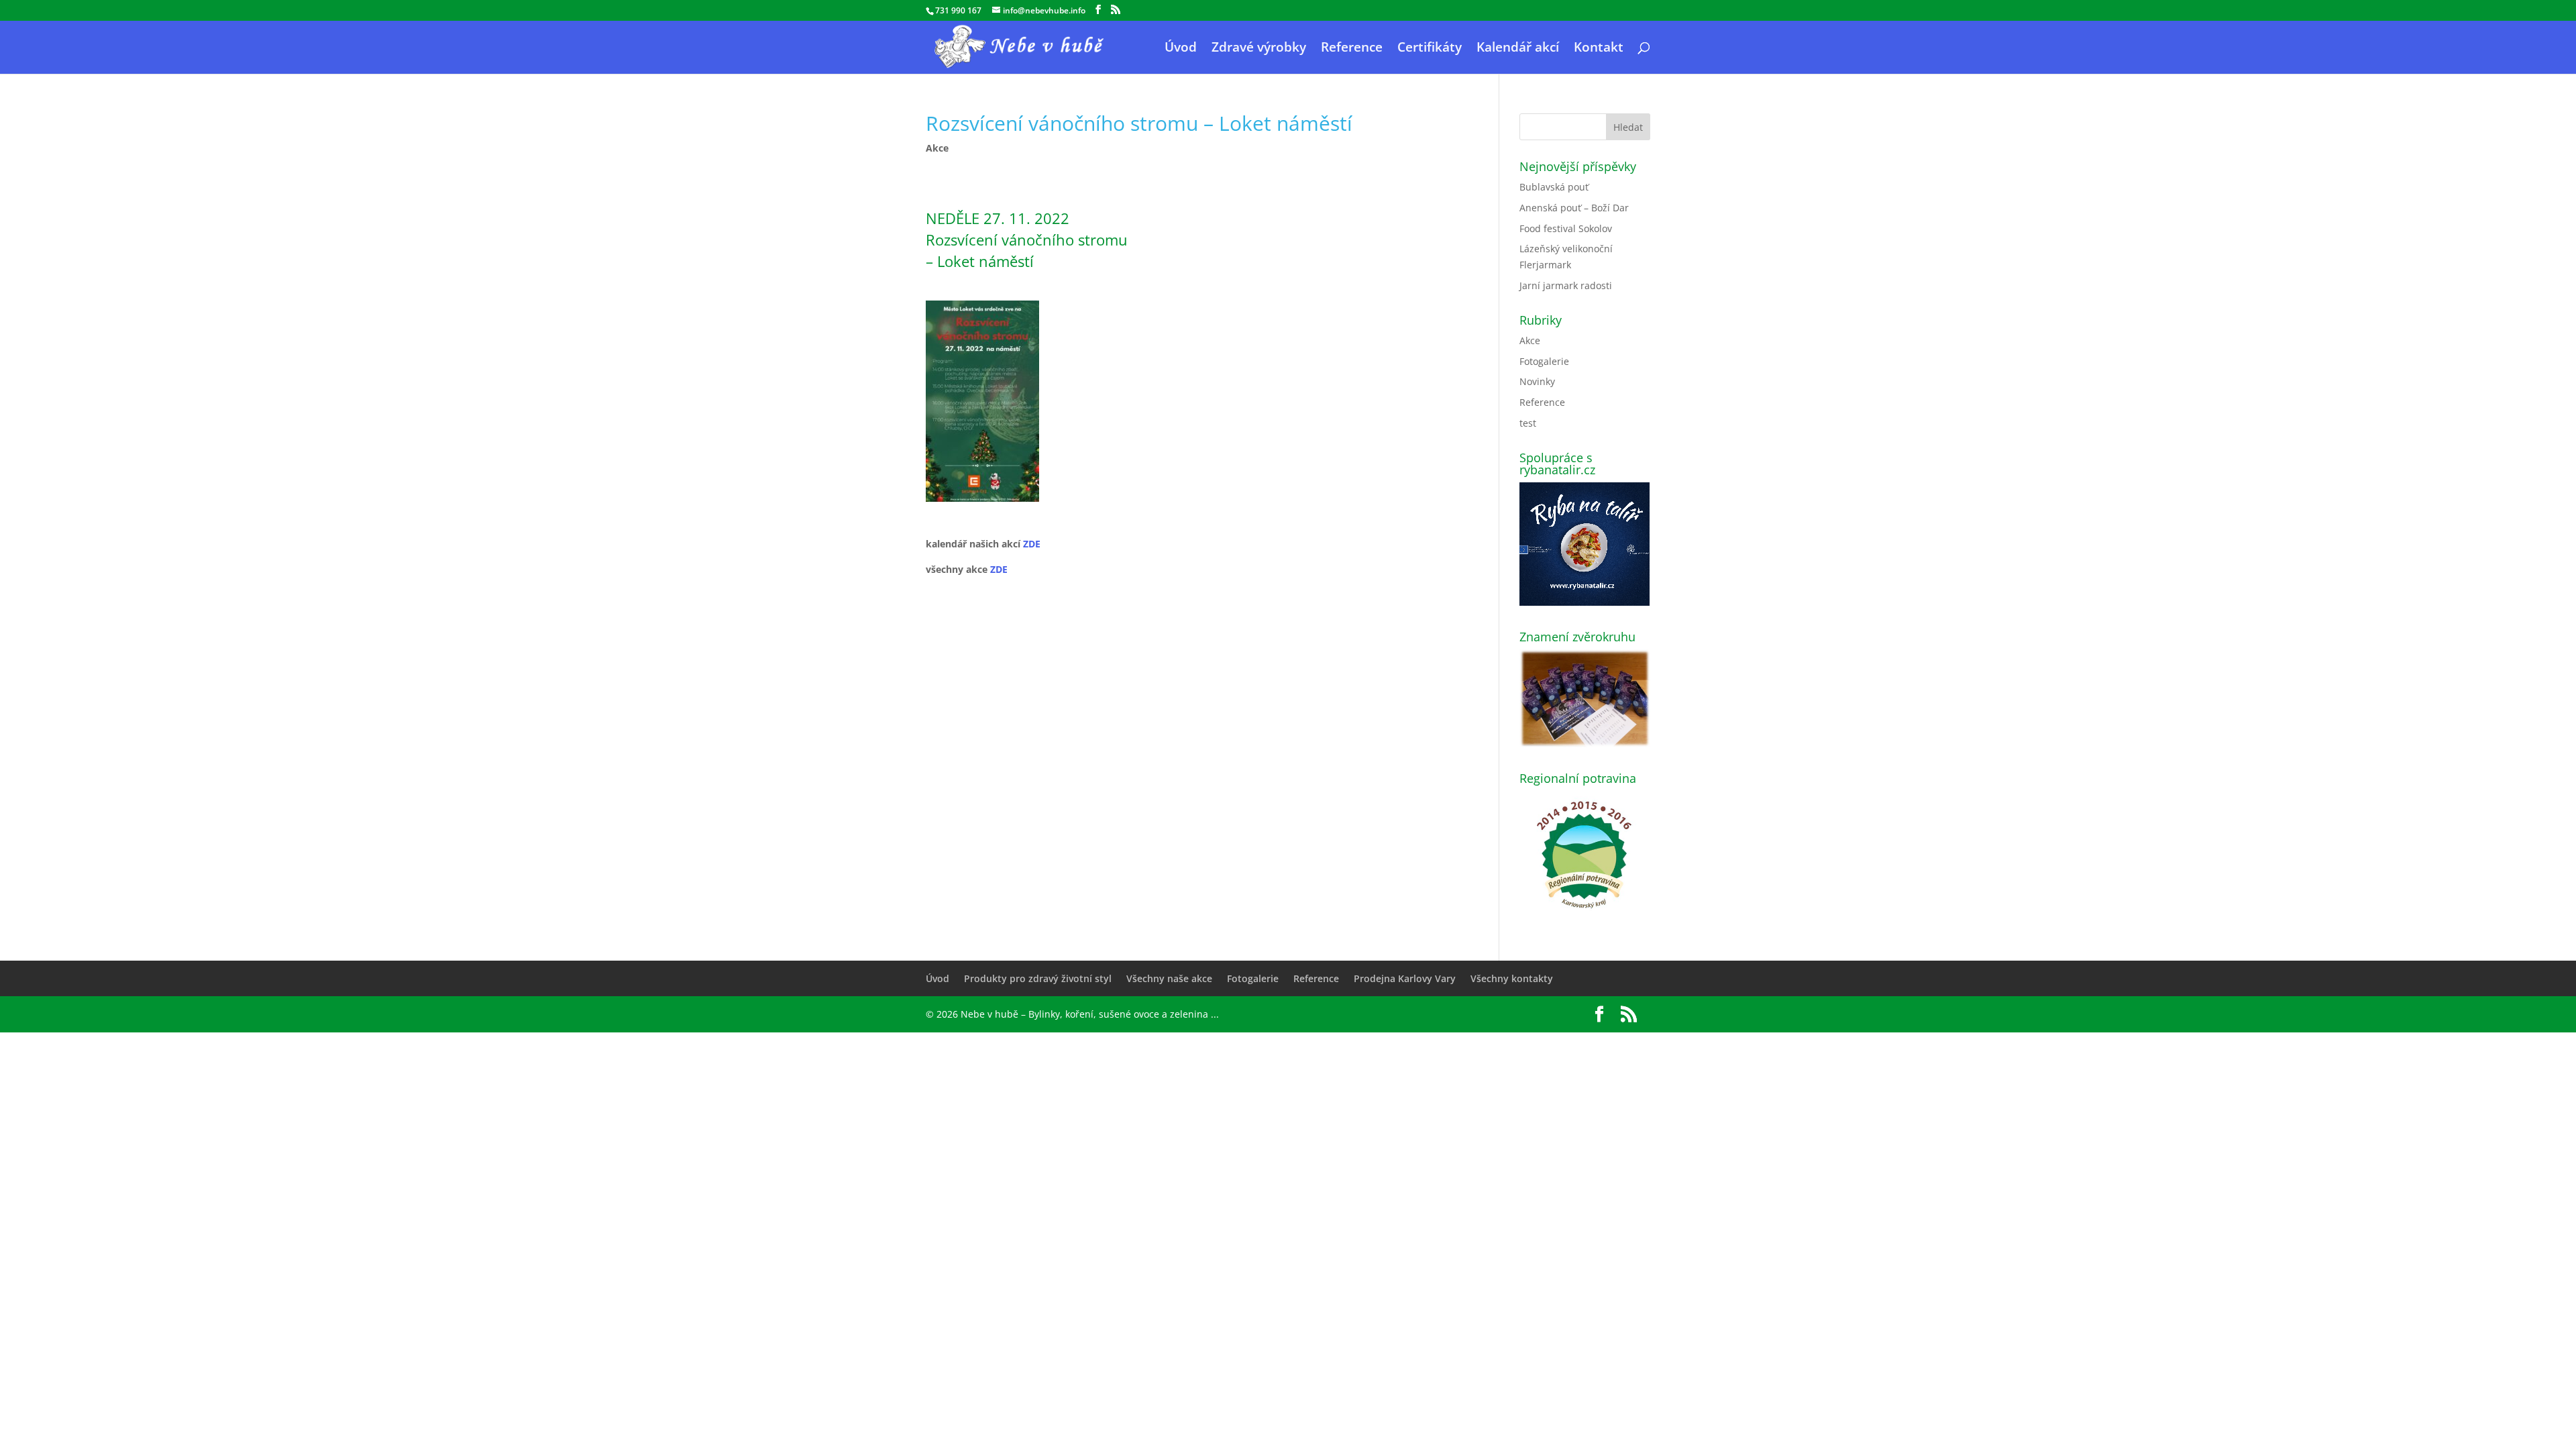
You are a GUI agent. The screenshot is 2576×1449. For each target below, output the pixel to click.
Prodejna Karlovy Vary (1405, 978)
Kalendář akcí (1518, 49)
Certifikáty (1430, 49)
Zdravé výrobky (1259, 49)
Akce (937, 148)
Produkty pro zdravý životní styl (1038, 978)
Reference (1352, 49)
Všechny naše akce (1169, 978)
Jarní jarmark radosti (1566, 285)
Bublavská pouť (1554, 187)
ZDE (1032, 544)
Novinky (1537, 381)
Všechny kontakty (1512, 978)
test (1528, 423)
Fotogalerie (1544, 361)
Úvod (1181, 49)
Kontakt (1599, 49)
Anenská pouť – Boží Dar (1574, 208)
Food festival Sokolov (1566, 228)
